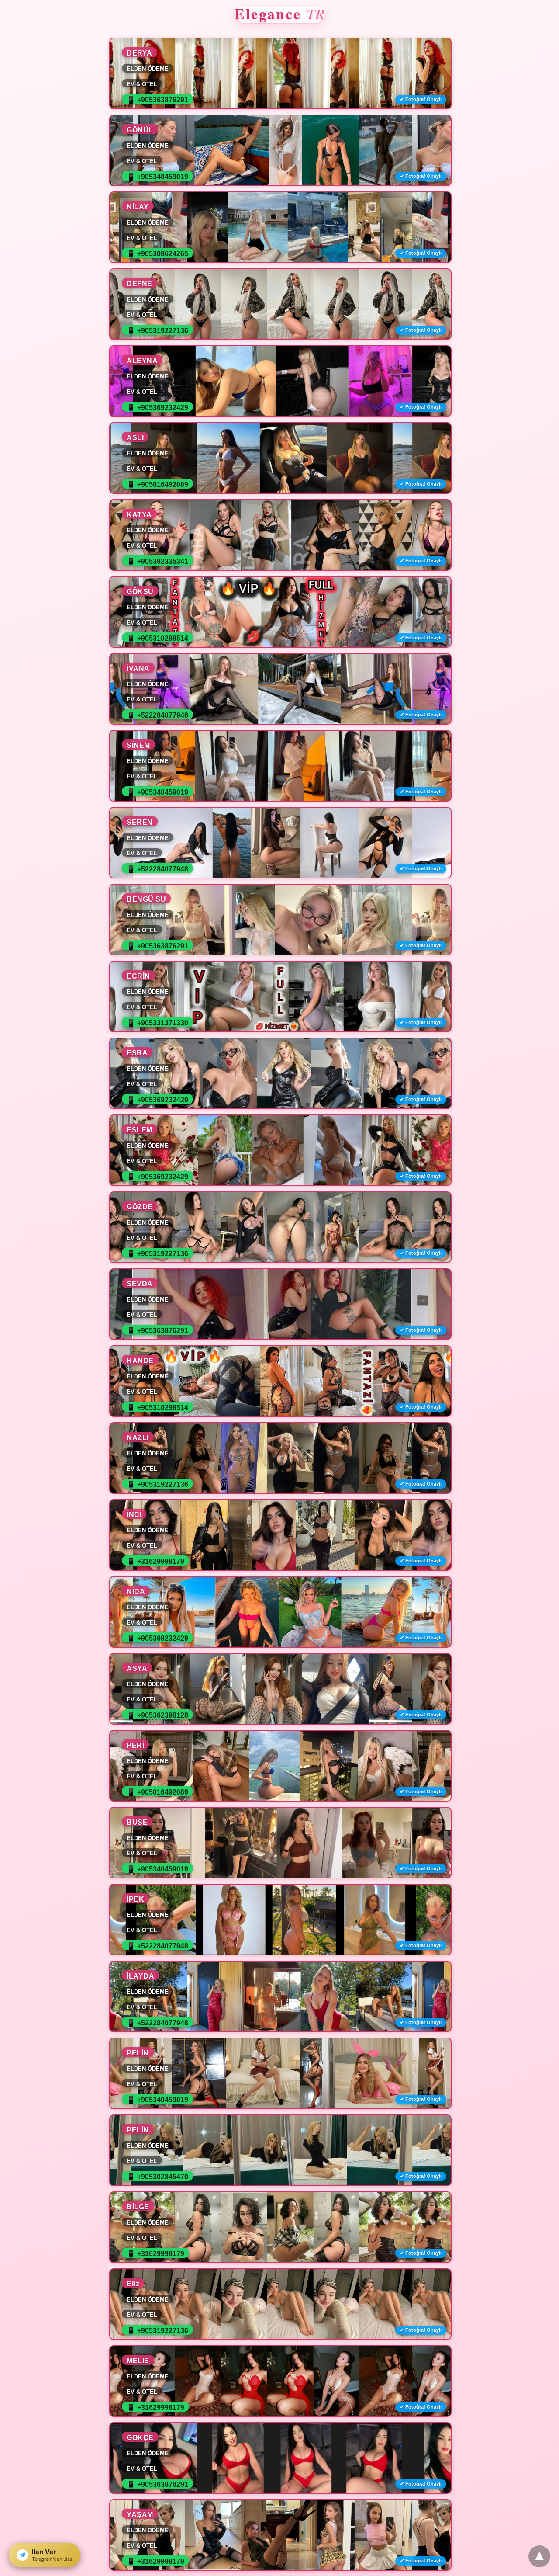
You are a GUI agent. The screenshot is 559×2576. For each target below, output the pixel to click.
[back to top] (539, 2556)
